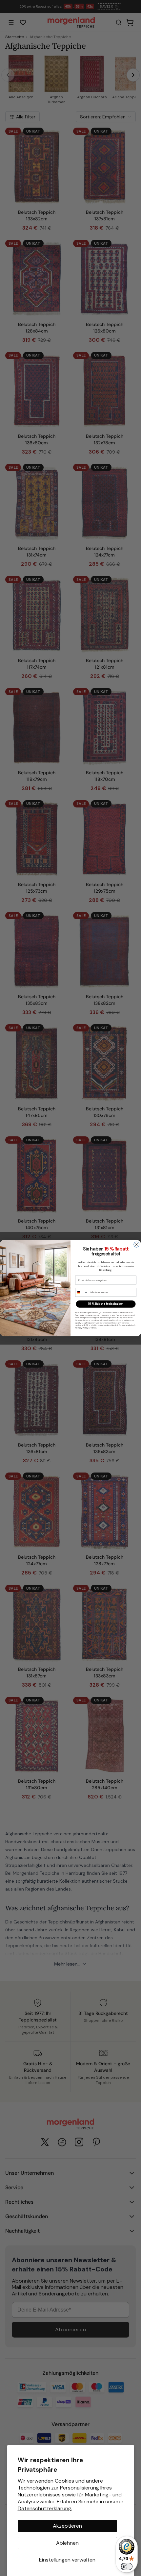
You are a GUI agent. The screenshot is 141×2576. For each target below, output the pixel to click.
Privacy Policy (81, 1328)
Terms (93, 1328)
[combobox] (82, 1292)
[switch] (127, 2566)
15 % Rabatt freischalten (106, 1304)
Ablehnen (67, 2543)
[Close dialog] (137, 1244)
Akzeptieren (67, 2526)
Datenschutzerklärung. (45, 2508)
